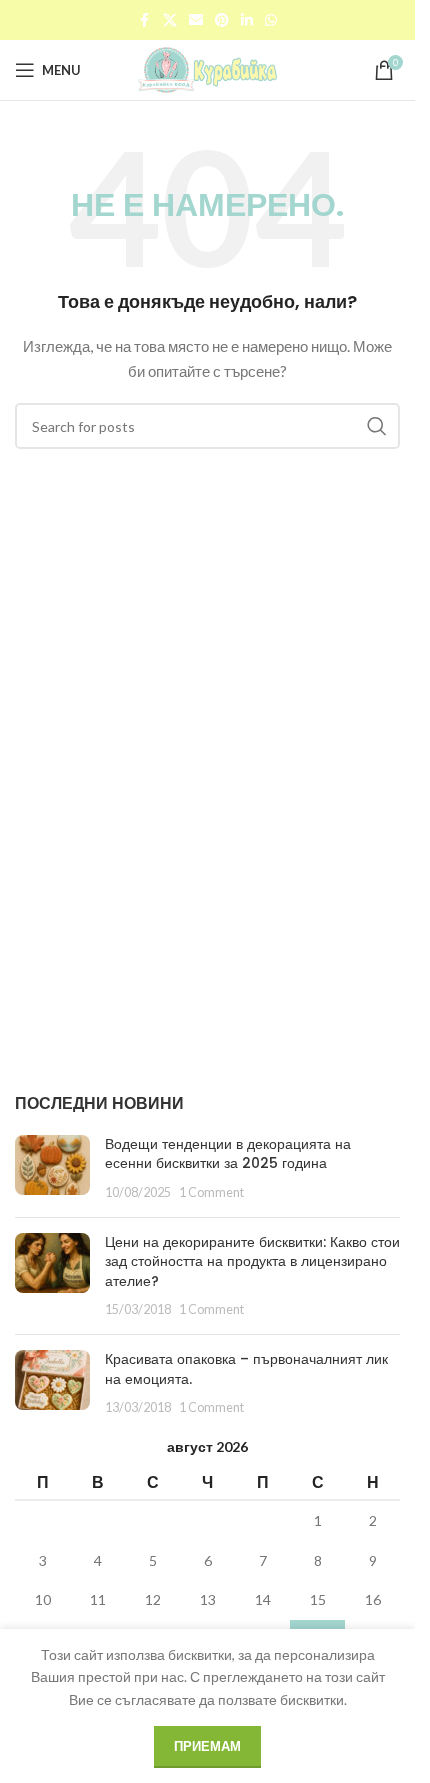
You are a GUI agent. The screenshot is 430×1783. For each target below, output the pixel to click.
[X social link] (170, 20)
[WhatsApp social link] (271, 20)
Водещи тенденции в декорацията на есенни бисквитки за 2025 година (228, 1154)
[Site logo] (208, 68)
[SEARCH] (377, 426)
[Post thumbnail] (52, 1168)
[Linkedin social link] (247, 20)
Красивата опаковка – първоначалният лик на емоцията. (246, 1369)
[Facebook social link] (145, 20)
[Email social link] (196, 20)
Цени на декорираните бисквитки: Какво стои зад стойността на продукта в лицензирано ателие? (252, 1261)
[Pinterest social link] (222, 20)
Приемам (207, 1746)
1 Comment (211, 1192)
